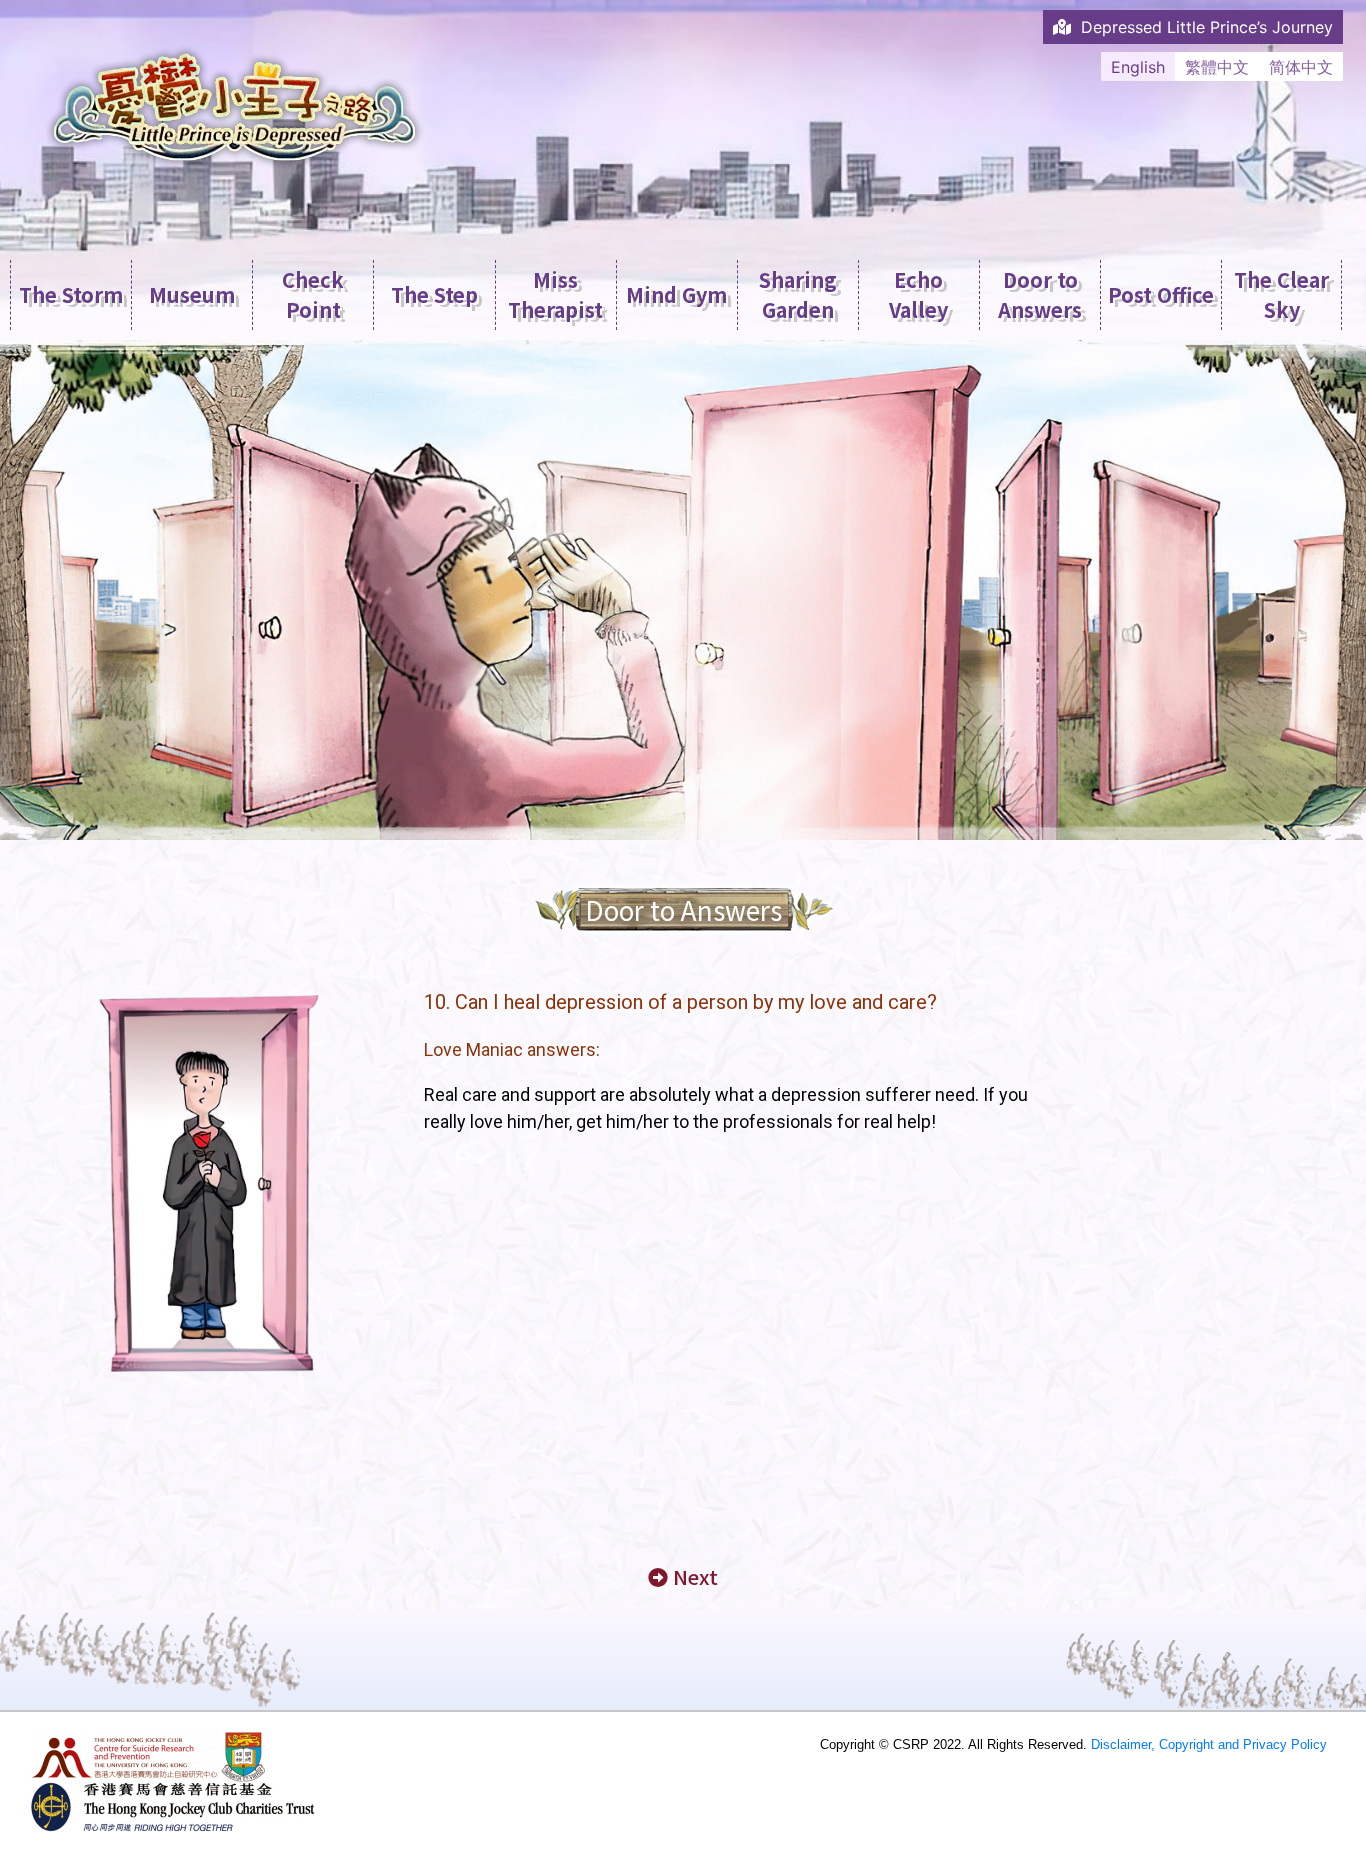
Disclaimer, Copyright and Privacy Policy (1209, 1744)
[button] (683, 1577)
